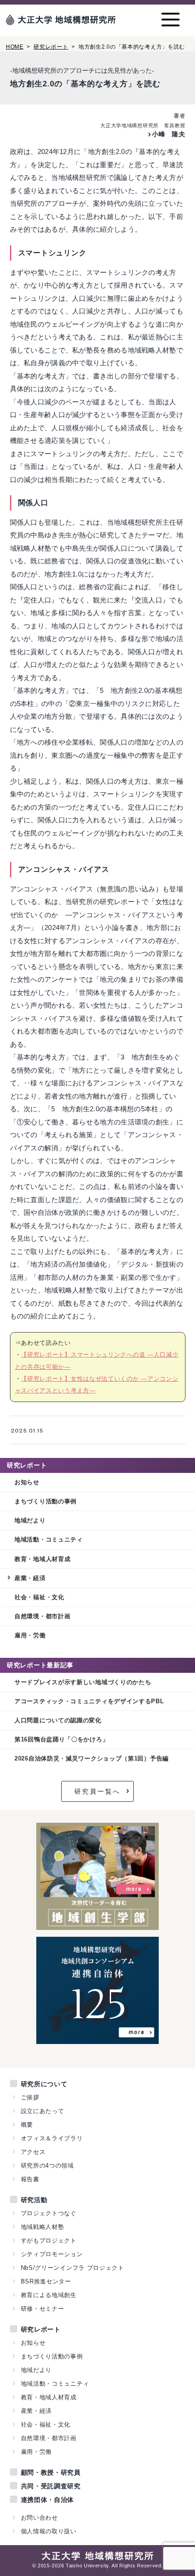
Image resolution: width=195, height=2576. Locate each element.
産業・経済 (30, 1578)
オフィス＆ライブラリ (52, 2138)
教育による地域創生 (49, 2295)
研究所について (44, 2084)
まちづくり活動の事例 (46, 1501)
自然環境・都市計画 (42, 1616)
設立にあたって (43, 2111)
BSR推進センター (46, 2281)
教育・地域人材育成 (42, 1559)
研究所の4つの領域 (47, 2166)
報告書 (30, 2179)
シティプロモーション (52, 2254)
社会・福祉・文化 (39, 1597)
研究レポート (51, 47)
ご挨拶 (30, 2097)
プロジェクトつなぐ (49, 2213)
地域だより (30, 1520)
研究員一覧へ (97, 1791)
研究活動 (34, 2200)
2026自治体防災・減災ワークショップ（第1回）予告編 (92, 1758)
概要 (27, 2125)
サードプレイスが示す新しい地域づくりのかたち (83, 1682)
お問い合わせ (39, 2518)
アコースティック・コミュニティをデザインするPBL (89, 1701)
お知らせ (27, 1482)
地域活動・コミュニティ (49, 1539)
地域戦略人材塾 (43, 2227)
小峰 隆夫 (168, 134)
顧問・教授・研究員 (51, 2472)
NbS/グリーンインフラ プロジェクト (73, 2268)
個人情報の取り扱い (49, 2531)
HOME (15, 47)
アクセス (33, 2152)
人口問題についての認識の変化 (58, 1720)
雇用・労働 (30, 1635)
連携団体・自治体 (48, 2500)
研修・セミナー (43, 2309)
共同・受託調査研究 (51, 2486)
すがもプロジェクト (49, 2240)
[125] (98, 2039)
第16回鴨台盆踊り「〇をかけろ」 (61, 1739)
